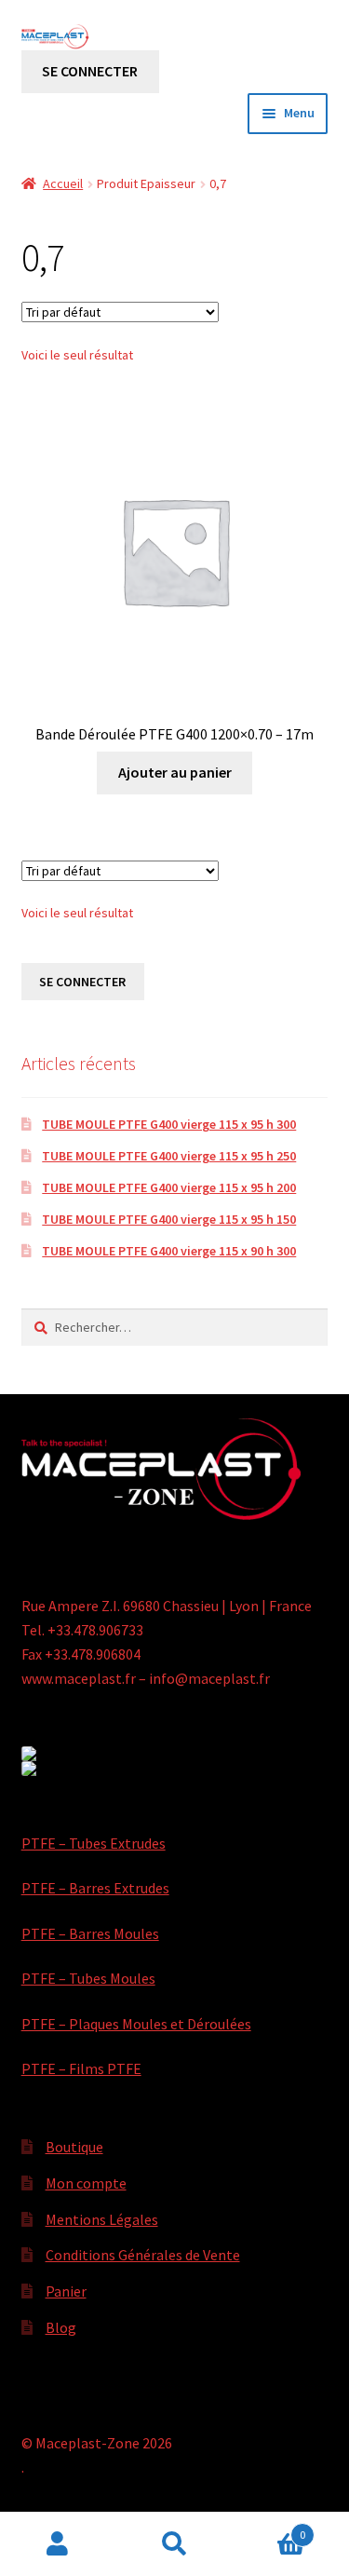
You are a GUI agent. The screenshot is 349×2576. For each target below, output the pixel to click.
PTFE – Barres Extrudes (95, 1888)
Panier (66, 2291)
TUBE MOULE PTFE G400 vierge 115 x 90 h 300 (169, 1251)
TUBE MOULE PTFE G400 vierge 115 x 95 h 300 (169, 1124)
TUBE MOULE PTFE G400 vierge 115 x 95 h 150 (169, 1219)
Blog (61, 2327)
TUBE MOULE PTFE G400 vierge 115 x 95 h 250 (169, 1156)
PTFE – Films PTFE (81, 2068)
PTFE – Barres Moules (90, 1933)
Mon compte (86, 2183)
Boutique (74, 2147)
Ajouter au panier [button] (175, 772)
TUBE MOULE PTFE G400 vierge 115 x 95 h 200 (169, 1187)
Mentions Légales (102, 2219)
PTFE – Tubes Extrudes (94, 1843)
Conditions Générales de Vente (143, 2255)
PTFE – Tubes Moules (88, 1978)
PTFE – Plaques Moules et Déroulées (136, 2024)
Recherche (174, 2544)
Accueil (63, 183)
